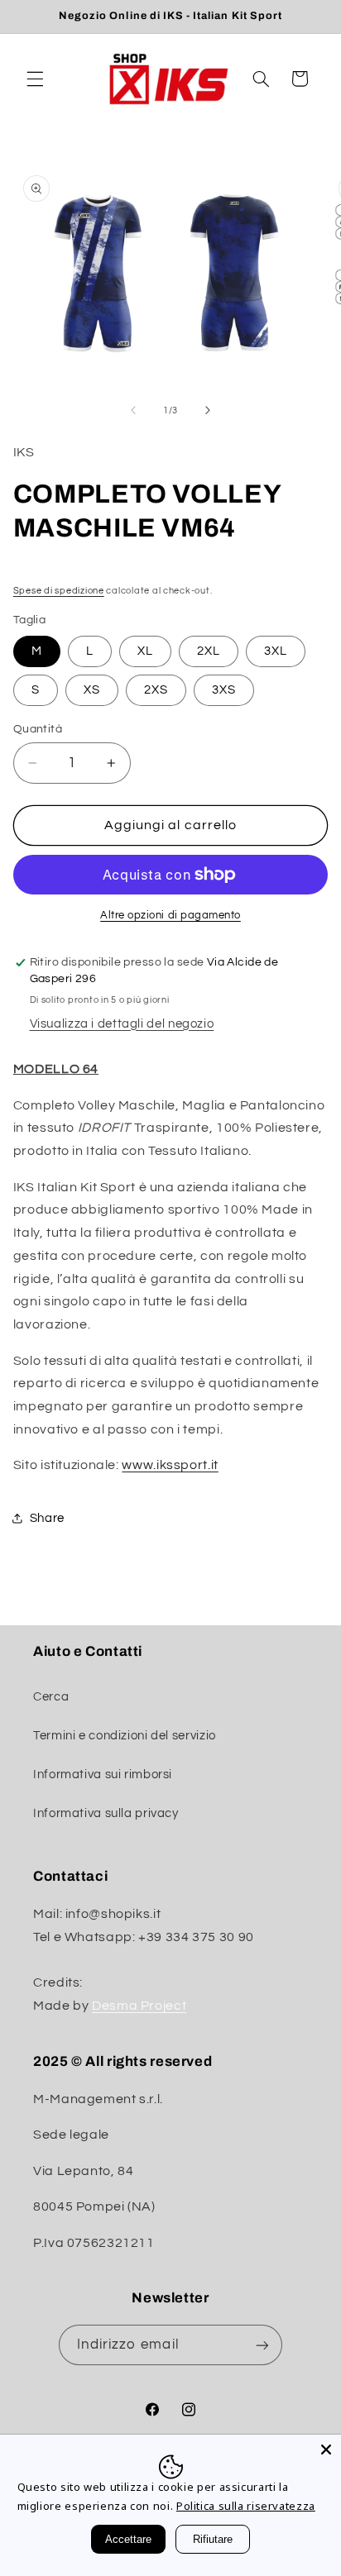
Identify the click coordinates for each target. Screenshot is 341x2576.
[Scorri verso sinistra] (133, 410)
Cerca (51, 1697)
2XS (156, 690)
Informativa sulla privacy (106, 1813)
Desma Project (139, 2006)
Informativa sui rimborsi (103, 1775)
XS (92, 690)
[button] (35, 79)
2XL (209, 651)
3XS (224, 690)
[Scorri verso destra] (208, 410)
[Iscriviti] (262, 2345)
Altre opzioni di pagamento (170, 916)
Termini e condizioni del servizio (125, 1736)
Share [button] (47, 1518)
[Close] (326, 2450)
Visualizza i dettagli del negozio (122, 1024)
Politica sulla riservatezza (246, 2506)
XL (145, 651)
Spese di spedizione (59, 591)
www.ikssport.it (170, 1465)
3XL (276, 651)
